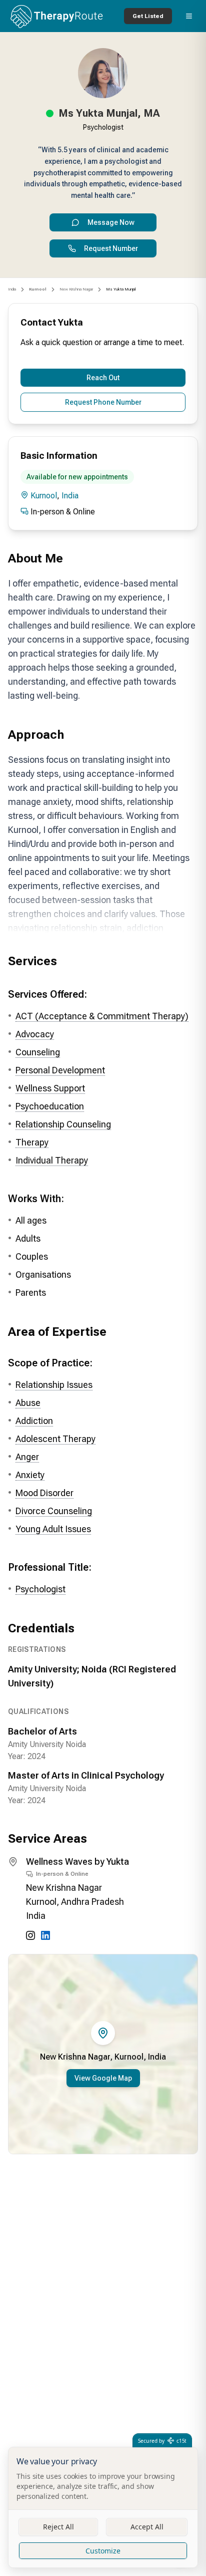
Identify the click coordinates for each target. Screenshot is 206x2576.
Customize (103, 2551)
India (12, 289)
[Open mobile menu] (189, 16)
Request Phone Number (103, 402)
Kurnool (44, 496)
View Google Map (103, 2078)
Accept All (147, 2527)
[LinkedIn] (45, 1935)
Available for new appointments (77, 477)
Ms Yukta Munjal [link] (121, 289)
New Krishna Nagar (76, 289)
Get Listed (148, 16)
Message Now (111, 222)
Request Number (111, 248)
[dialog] (103, 2507)
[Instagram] (30, 1935)
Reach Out (103, 378)
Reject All (58, 2527)
